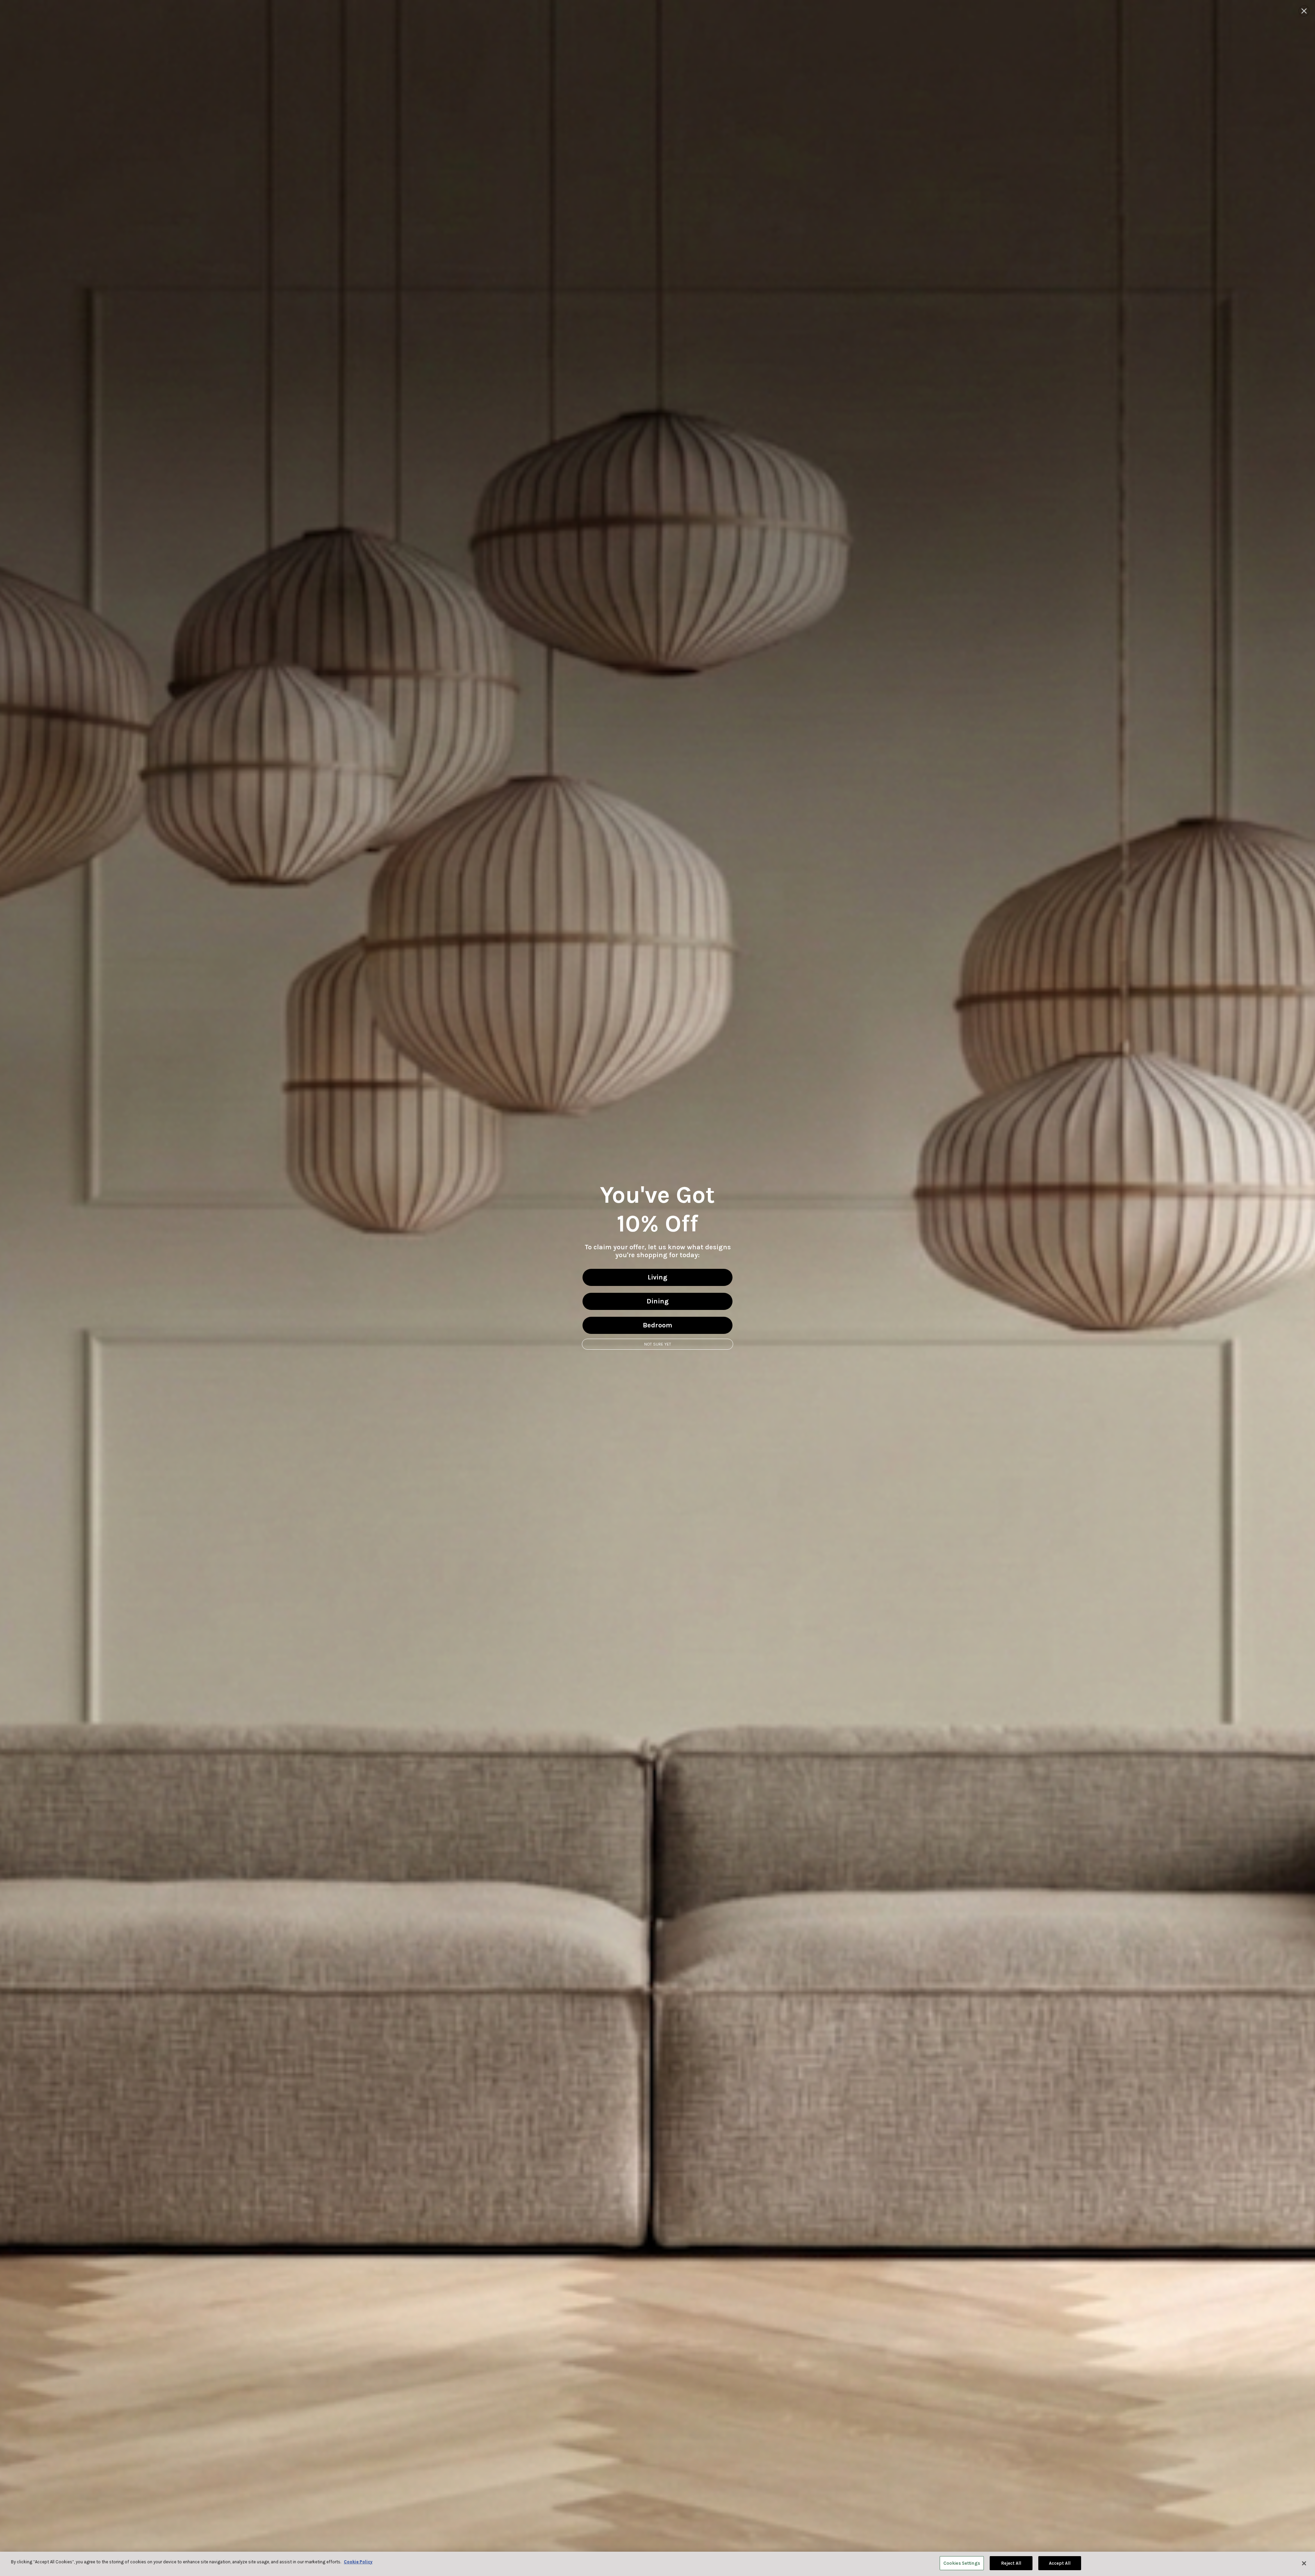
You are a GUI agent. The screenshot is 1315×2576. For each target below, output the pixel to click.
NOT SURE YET (658, 1344)
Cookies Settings (962, 2563)
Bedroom (657, 1325)
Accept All (1060, 2563)
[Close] (1304, 2563)
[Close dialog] (1304, 11)
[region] (657, 2564)
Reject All (1011, 2563)
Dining (658, 1301)
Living (657, 1277)
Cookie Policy (358, 2562)
